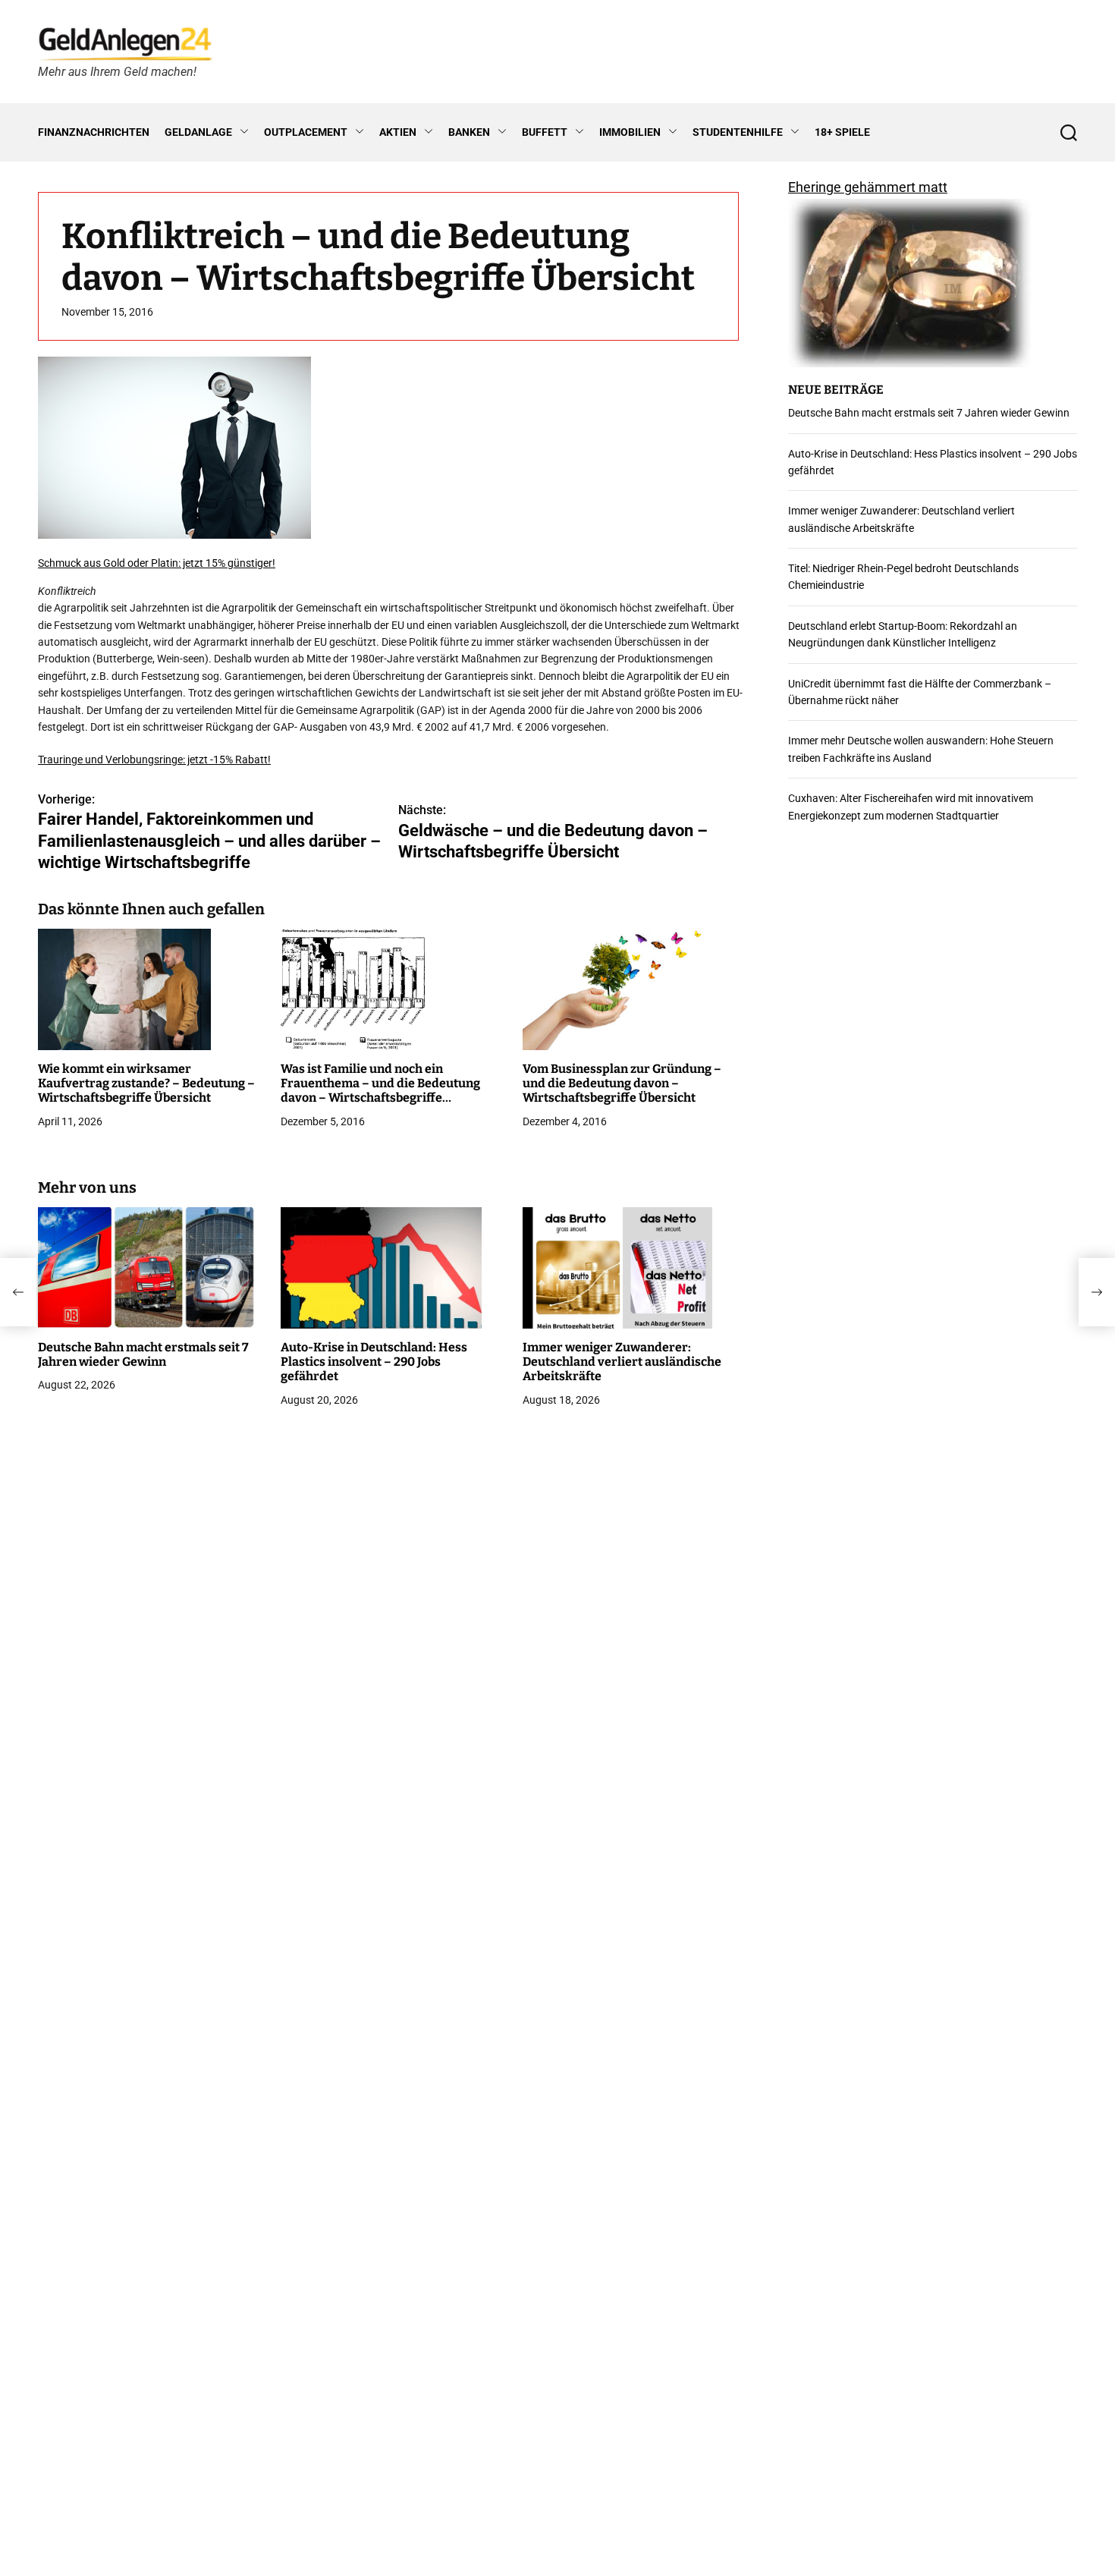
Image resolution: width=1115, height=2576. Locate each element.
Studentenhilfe (738, 132)
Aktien (398, 132)
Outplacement (306, 132)
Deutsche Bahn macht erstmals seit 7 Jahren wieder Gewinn (143, 1354)
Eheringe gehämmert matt (868, 187)
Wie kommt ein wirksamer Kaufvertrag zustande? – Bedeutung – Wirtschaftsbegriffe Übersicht (146, 1083)
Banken (469, 132)
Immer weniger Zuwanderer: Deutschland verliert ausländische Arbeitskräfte (622, 1362)
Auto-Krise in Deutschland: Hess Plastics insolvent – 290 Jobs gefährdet (374, 1362)
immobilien (630, 132)
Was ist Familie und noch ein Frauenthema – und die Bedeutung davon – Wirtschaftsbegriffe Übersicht (380, 1091)
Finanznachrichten (94, 132)
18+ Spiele (842, 132)
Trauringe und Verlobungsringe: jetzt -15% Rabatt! (154, 760)
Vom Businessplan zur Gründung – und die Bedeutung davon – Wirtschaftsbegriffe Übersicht (622, 1083)
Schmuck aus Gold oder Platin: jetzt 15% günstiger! (157, 564)
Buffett (545, 132)
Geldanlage (198, 132)
